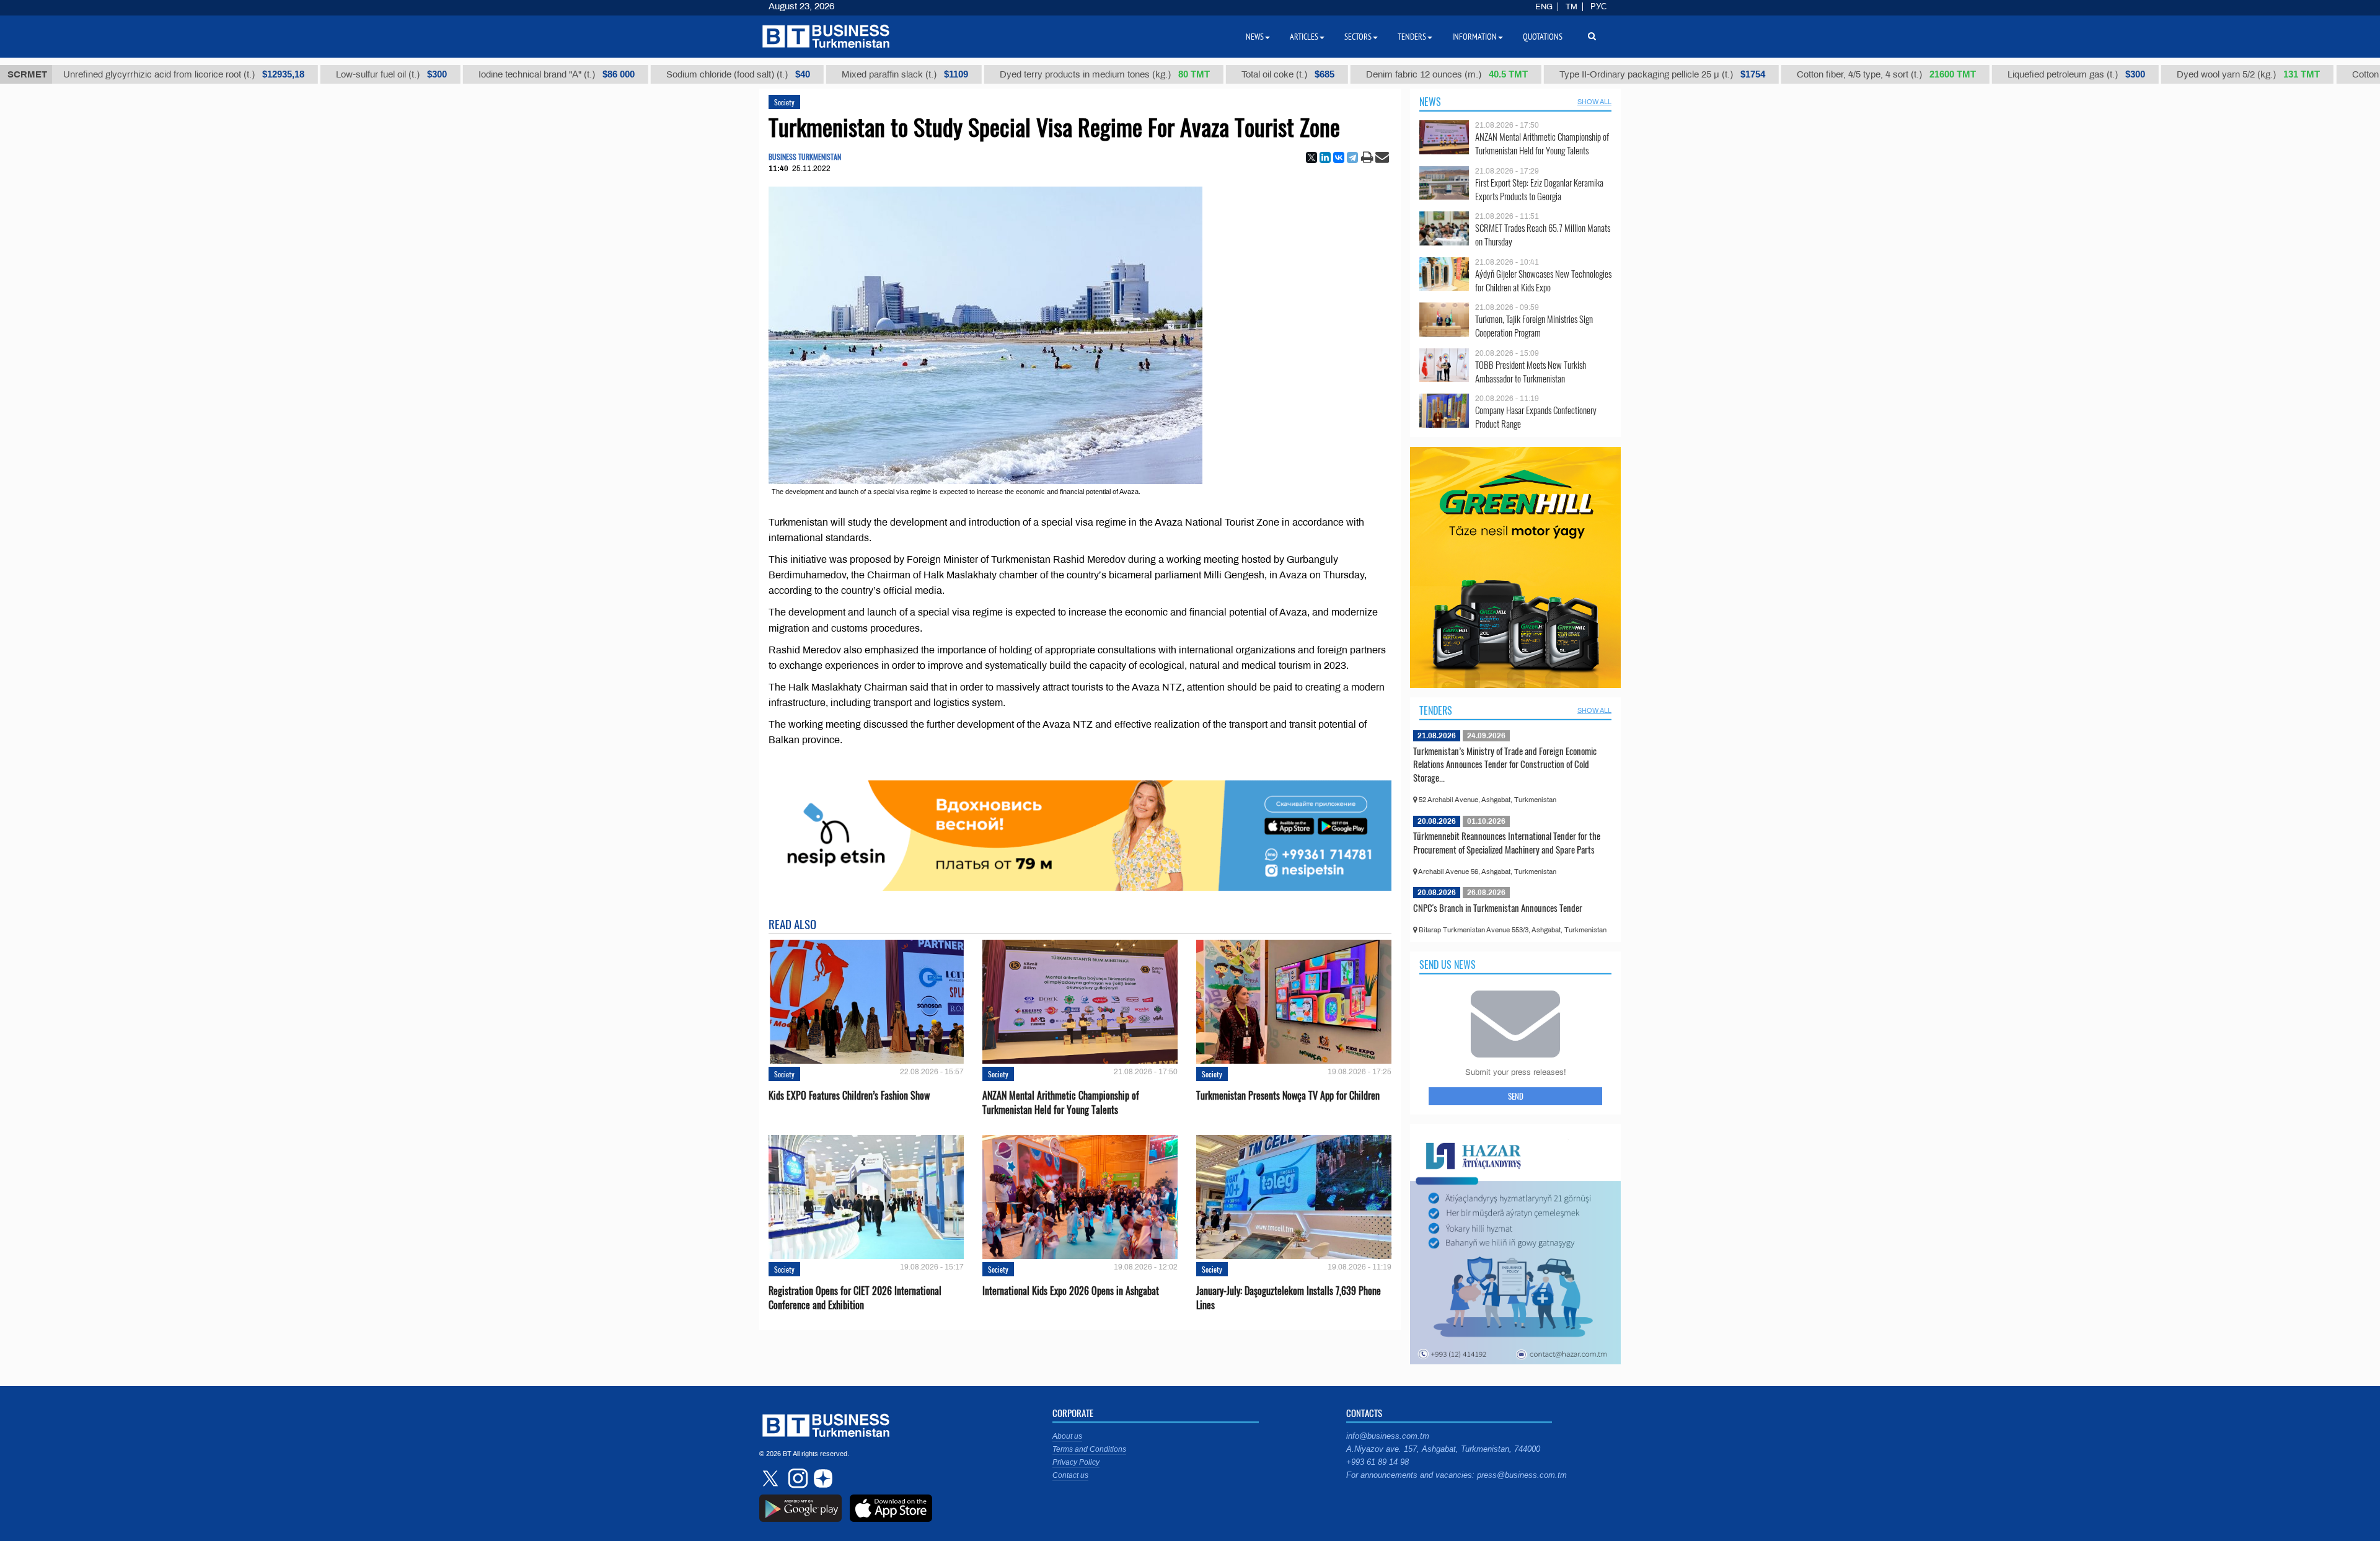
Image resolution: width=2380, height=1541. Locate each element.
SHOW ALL (1594, 102)
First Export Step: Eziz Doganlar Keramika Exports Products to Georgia (1539, 189)
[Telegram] (1352, 157)
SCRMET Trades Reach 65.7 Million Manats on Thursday (1543, 235)
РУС (1598, 7)
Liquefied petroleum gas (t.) (2019, 74)
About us (1067, 1436)
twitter (772, 1478)
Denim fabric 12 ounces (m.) (1389, 74)
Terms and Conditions (1089, 1449)
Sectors (1358, 37)
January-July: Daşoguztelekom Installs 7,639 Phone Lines (1289, 1298)
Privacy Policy (1076, 1462)
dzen (821, 1478)
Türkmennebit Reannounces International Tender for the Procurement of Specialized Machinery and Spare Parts (1507, 842)
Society (784, 102)
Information (1474, 37)
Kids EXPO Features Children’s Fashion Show (849, 1096)
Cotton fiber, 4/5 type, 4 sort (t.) (1829, 74)
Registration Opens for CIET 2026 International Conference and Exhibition (855, 1298)
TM (1571, 7)
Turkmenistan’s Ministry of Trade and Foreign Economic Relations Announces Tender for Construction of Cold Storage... (1505, 764)
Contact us (1070, 1475)
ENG (1544, 7)
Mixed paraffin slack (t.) (847, 74)
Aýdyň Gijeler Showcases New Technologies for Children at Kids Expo (1543, 280)
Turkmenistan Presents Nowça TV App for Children (1288, 1096)
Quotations (1543, 37)
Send (1516, 1096)
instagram (796, 1478)
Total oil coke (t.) (1230, 74)
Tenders (1436, 710)
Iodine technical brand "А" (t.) (499, 74)
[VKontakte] (1339, 157)
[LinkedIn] (1325, 157)
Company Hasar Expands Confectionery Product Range (1536, 417)
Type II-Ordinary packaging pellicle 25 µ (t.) (1605, 74)
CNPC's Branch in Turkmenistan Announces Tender (1498, 907)
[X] (1311, 157)
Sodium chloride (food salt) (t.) (681, 74)
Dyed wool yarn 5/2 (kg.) (2191, 74)
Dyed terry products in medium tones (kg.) (1047, 74)
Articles (1304, 37)
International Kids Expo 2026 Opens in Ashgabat (1071, 1291)
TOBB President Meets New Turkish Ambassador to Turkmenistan (1531, 372)
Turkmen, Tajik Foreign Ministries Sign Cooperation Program (1534, 326)
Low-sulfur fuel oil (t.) (334, 74)
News (1430, 102)
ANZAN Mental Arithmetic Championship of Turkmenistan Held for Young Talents (1061, 1103)
